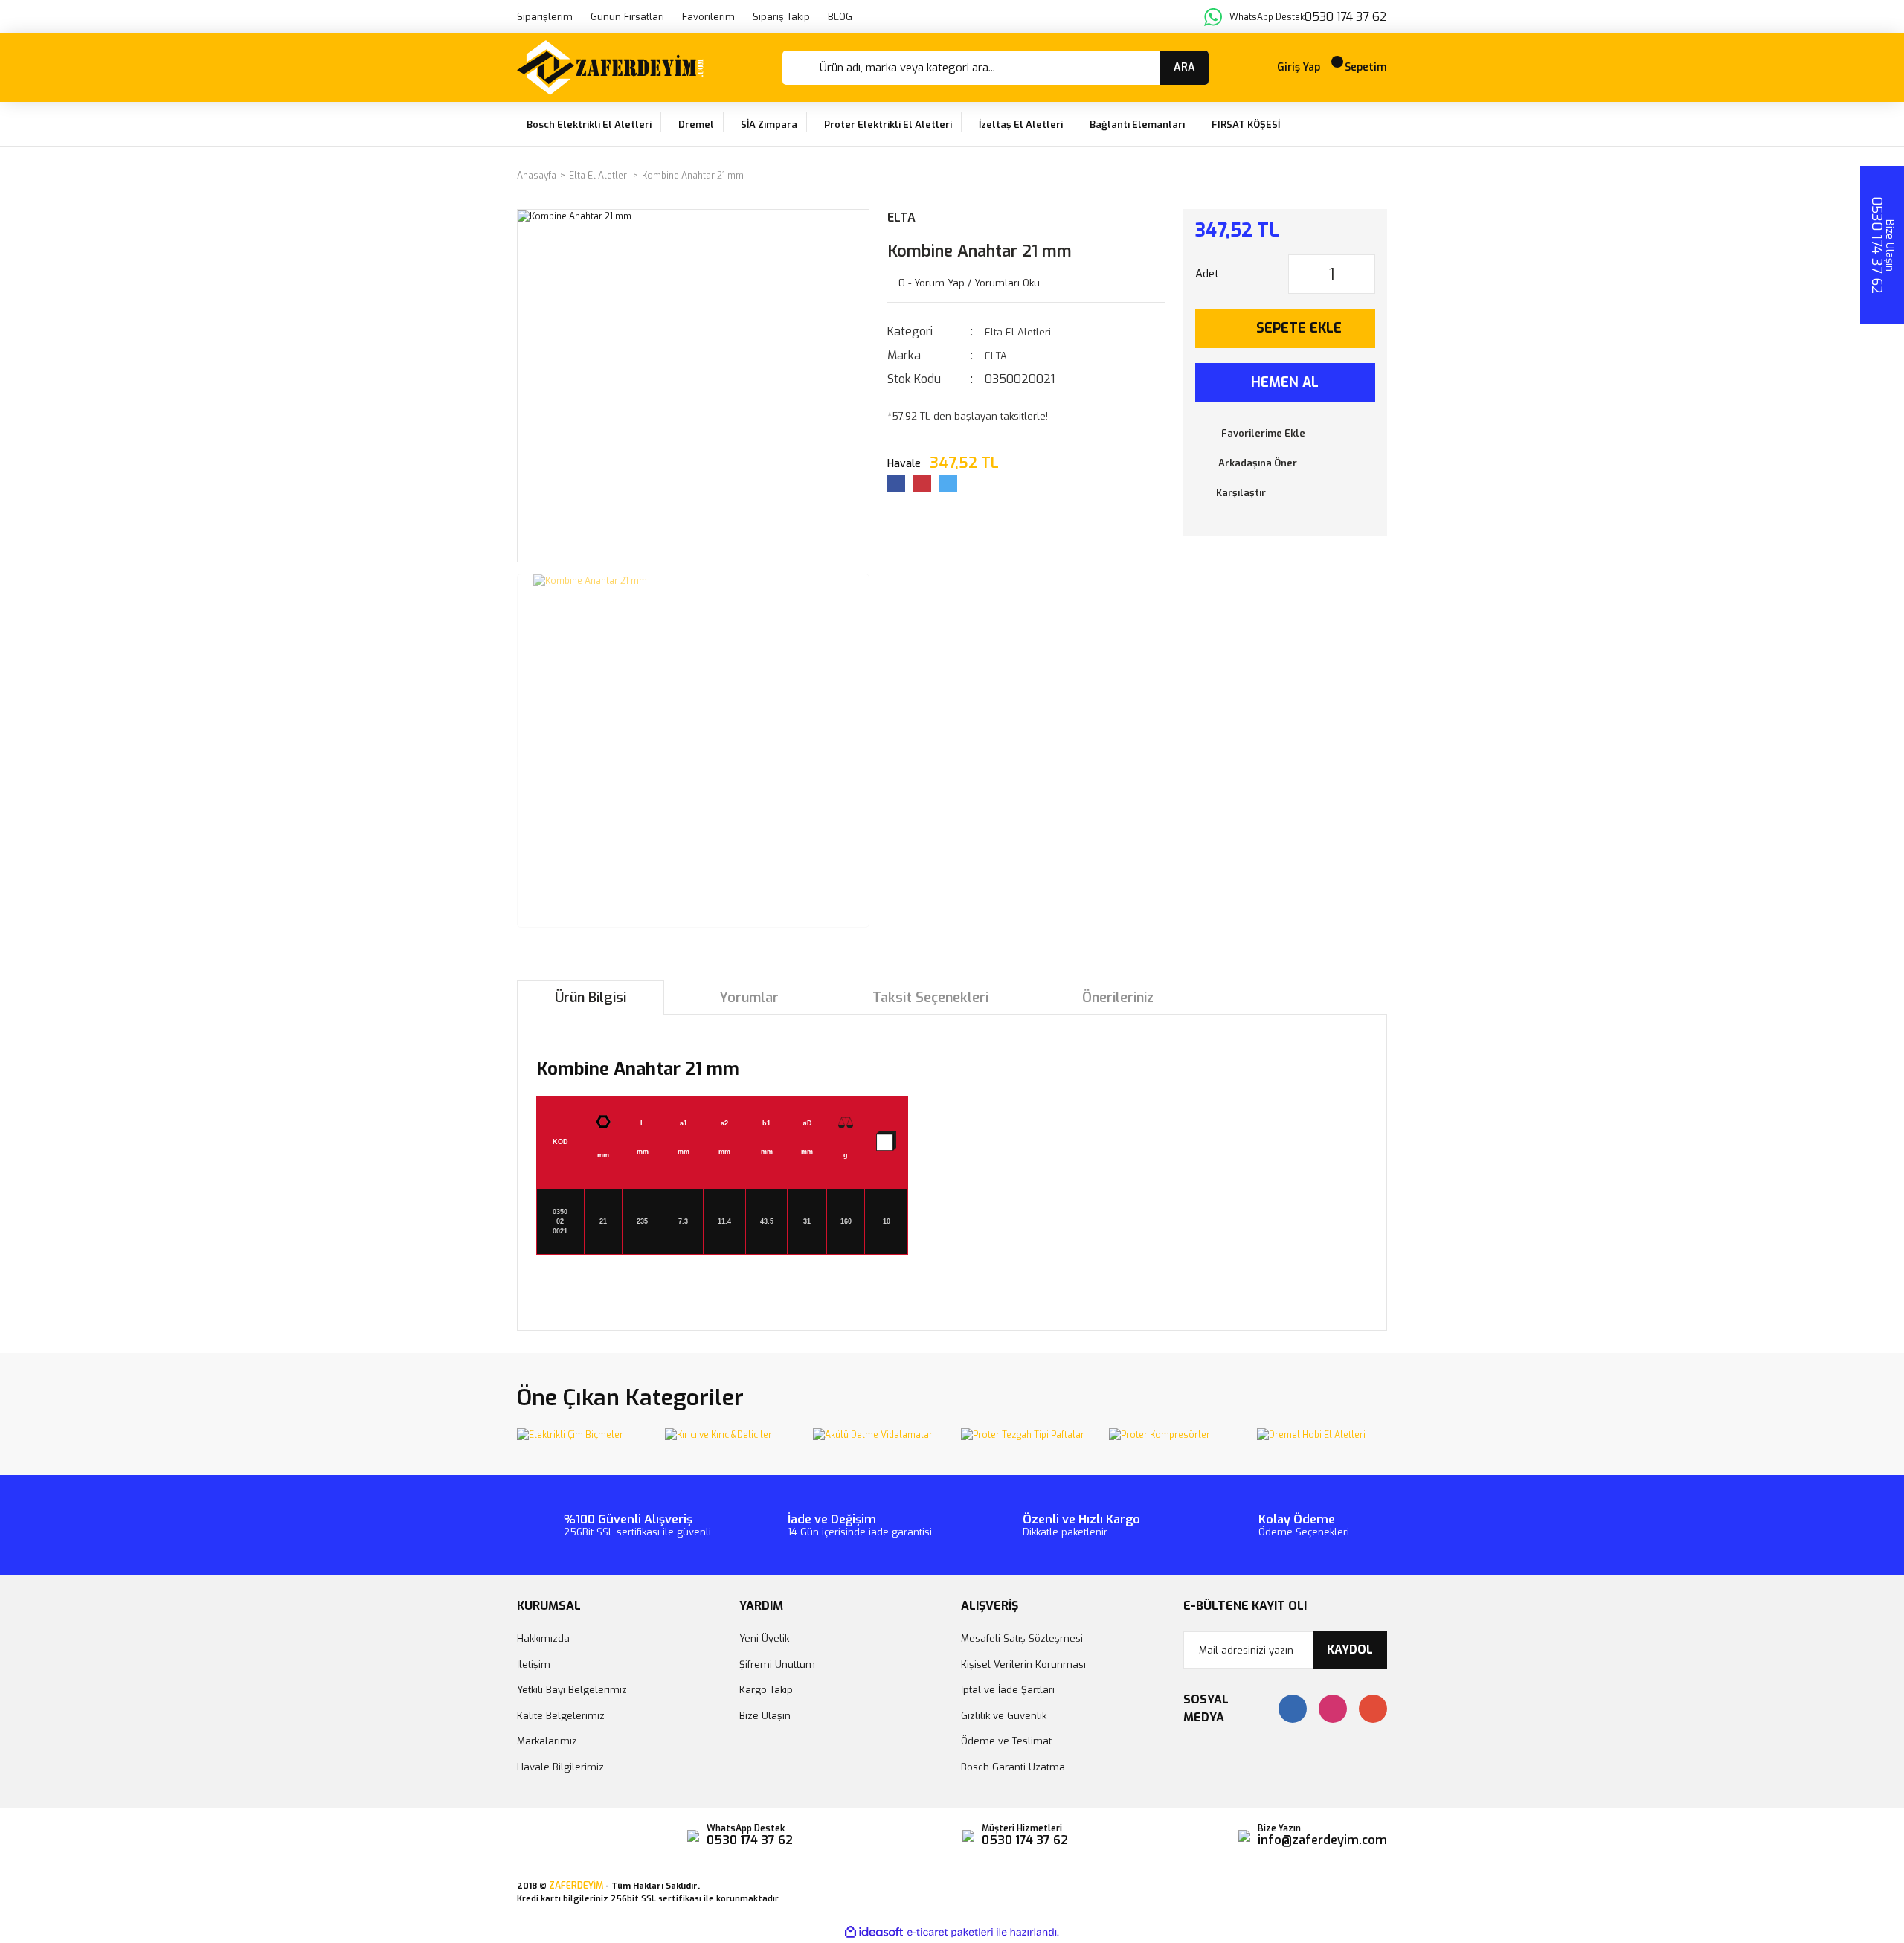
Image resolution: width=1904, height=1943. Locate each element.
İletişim (534, 1664)
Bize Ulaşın (765, 1716)
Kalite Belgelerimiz (561, 1716)
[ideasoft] (874, 1933)
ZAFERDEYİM (576, 1886)
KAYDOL (1350, 1650)
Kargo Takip (766, 1690)
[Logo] (610, 68)
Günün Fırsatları (627, 17)
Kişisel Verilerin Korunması (1023, 1664)
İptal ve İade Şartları (1008, 1690)
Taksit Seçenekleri (930, 998)
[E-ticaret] (950, 1933)
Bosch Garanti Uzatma (1013, 1767)
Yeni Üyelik (764, 1638)
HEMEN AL (1285, 382)
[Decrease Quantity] (1300, 274)
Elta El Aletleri (1018, 332)
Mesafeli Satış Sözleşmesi (1022, 1638)
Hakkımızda (543, 1638)
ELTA (901, 218)
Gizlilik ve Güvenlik (1004, 1716)
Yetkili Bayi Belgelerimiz (572, 1690)
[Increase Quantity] (1363, 274)
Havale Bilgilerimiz (560, 1767)
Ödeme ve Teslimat (1006, 1741)
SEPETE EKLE (1299, 328)
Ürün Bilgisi (591, 998)
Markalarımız (547, 1741)
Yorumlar (749, 998)
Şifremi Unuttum (777, 1664)
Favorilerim (708, 17)
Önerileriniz (1118, 998)
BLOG (840, 17)
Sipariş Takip (781, 17)
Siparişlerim (545, 17)
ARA (1184, 67)
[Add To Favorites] (1286, 434)
